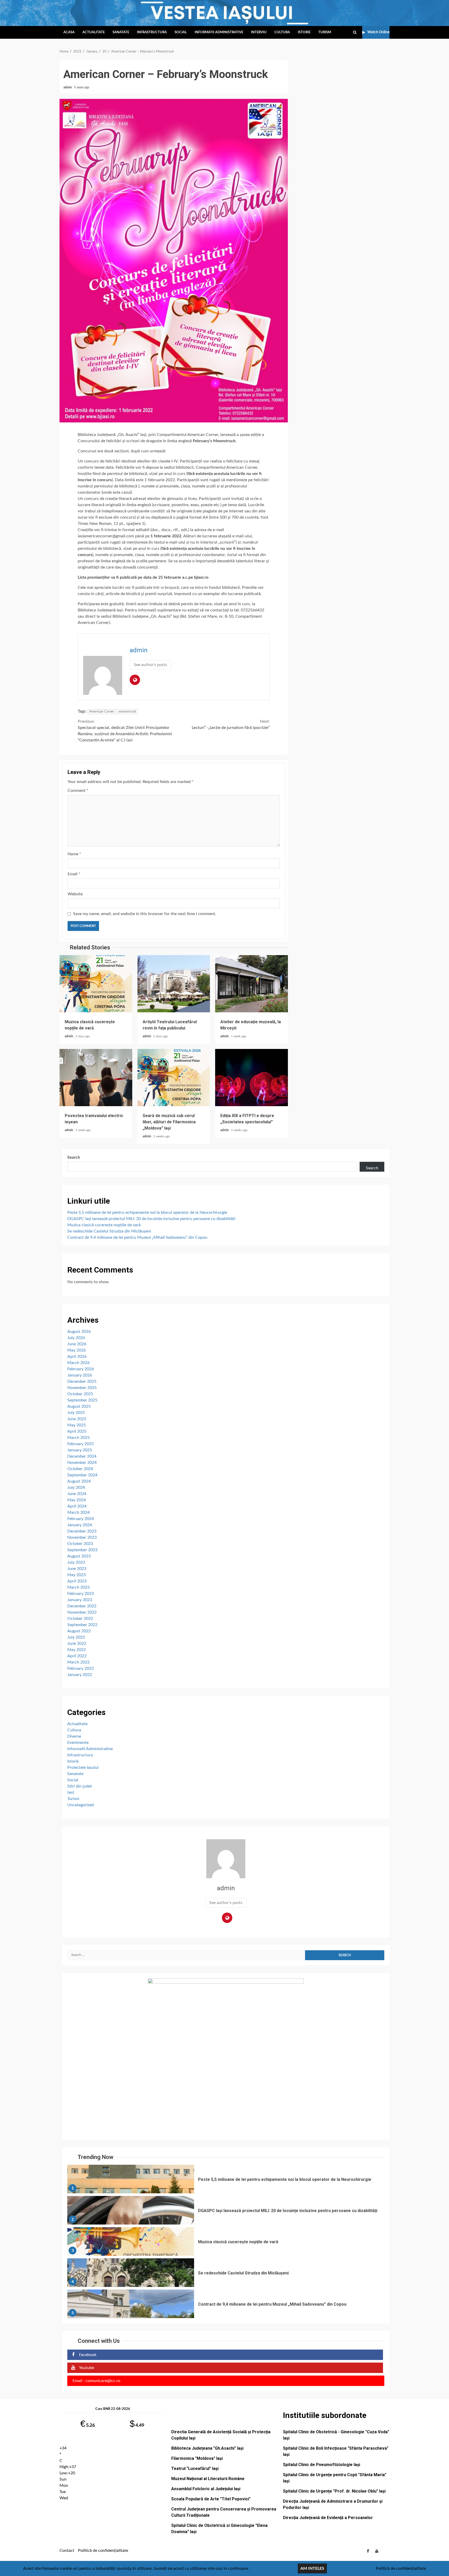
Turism (325, 32)
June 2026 (77, 1344)
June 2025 (77, 1419)
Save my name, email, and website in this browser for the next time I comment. (145, 914)
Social (181, 32)
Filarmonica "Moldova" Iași (197, 2458)
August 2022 (79, 1631)
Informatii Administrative (219, 32)
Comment (78, 791)
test (71, 1792)
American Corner (102, 712)
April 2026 (77, 1357)
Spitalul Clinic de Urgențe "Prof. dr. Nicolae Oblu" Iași (334, 2491)
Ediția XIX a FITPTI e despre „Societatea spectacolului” (252, 1078)
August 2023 (79, 1556)
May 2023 (77, 1575)
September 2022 (82, 1625)
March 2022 (78, 1662)
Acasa (69, 32)
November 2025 (82, 1388)
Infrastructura (152, 32)
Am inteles (312, 2568)
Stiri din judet (80, 1786)
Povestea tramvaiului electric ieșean (96, 1078)
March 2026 (78, 1363)
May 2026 (77, 1350)
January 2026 (80, 1375)
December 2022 (82, 1606)
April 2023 (77, 1581)
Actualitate (94, 32)
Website (75, 894)
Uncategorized (81, 1805)
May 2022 (77, 1650)
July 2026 (76, 1338)
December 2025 (82, 1381)
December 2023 (82, 1531)
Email (74, 874)
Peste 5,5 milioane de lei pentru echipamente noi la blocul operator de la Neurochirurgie (147, 1212)
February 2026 (81, 1369)
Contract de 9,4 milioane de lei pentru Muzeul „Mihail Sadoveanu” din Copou (137, 1237)
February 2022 (81, 1668)
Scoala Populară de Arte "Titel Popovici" (211, 2499)
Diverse (74, 1736)
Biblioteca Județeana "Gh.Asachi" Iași (207, 2448)
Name (74, 854)
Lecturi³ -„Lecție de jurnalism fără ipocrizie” (231, 725)
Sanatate (121, 32)
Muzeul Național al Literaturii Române (208, 2479)
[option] (226, 2180)
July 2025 (76, 1413)
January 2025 (80, 1450)
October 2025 (80, 1394)
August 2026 (79, 1332)
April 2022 (77, 1656)
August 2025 (79, 1406)
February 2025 (81, 1444)
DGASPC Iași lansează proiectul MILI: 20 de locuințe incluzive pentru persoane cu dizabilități (151, 1219)
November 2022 (82, 1612)
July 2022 (76, 1637)
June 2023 (77, 1569)
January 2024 (80, 1525)
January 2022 (80, 1675)
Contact (67, 2551)
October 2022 (80, 1619)
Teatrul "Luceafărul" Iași (195, 2469)
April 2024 (77, 1506)
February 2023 (81, 1594)
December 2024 (82, 1456)
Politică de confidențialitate (103, 2551)
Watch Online (378, 32)
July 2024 (76, 1488)
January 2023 (80, 1600)
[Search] (355, 32)
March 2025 (78, 1438)
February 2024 (81, 1519)
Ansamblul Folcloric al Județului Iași (206, 2489)
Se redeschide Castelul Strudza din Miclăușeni (109, 1231)
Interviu (259, 32)
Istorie (304, 32)
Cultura (282, 32)
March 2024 (78, 1512)
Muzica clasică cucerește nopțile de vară (96, 984)
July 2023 (76, 1562)
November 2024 (82, 1463)
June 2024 (77, 1494)
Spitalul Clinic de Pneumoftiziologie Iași (322, 2465)
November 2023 (82, 1537)
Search (74, 1157)
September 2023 (82, 1550)
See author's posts (150, 665)
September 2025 (82, 1400)
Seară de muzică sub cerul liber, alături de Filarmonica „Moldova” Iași (174, 1078)
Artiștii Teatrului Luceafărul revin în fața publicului (174, 984)
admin (68, 87)
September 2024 (82, 1475)
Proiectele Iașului (83, 1768)
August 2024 (79, 1481)
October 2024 (80, 1469)
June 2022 (77, 1644)
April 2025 (77, 1431)
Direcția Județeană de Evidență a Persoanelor (328, 2518)
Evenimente (78, 1743)
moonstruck (127, 712)
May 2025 (77, 1425)
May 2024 (77, 1500)
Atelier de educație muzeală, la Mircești (252, 984)
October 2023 (80, 1544)
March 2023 (78, 1587)
